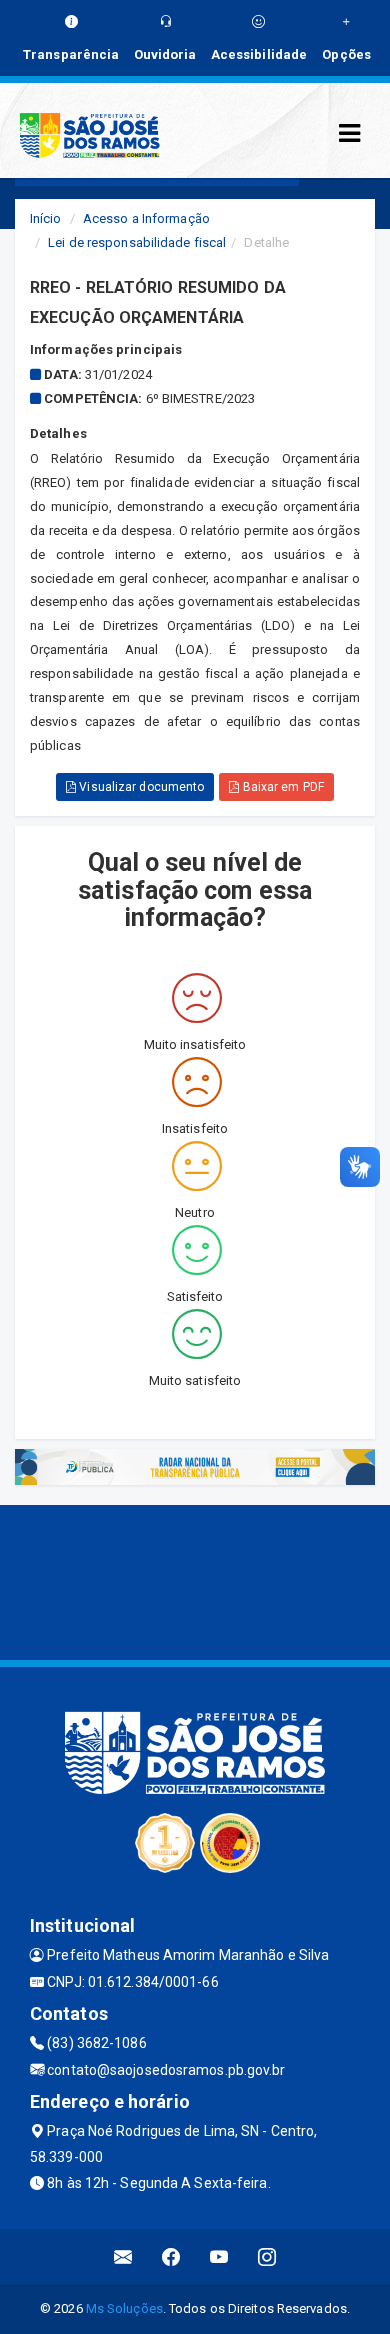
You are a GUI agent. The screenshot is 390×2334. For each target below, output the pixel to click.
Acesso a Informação (146, 218)
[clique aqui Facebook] (171, 2256)
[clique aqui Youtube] (219, 2256)
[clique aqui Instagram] (267, 2256)
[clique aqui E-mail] (123, 2256)
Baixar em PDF (281, 787)
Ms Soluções (124, 2308)
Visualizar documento (140, 787)
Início (46, 218)
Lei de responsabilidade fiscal (137, 242)
